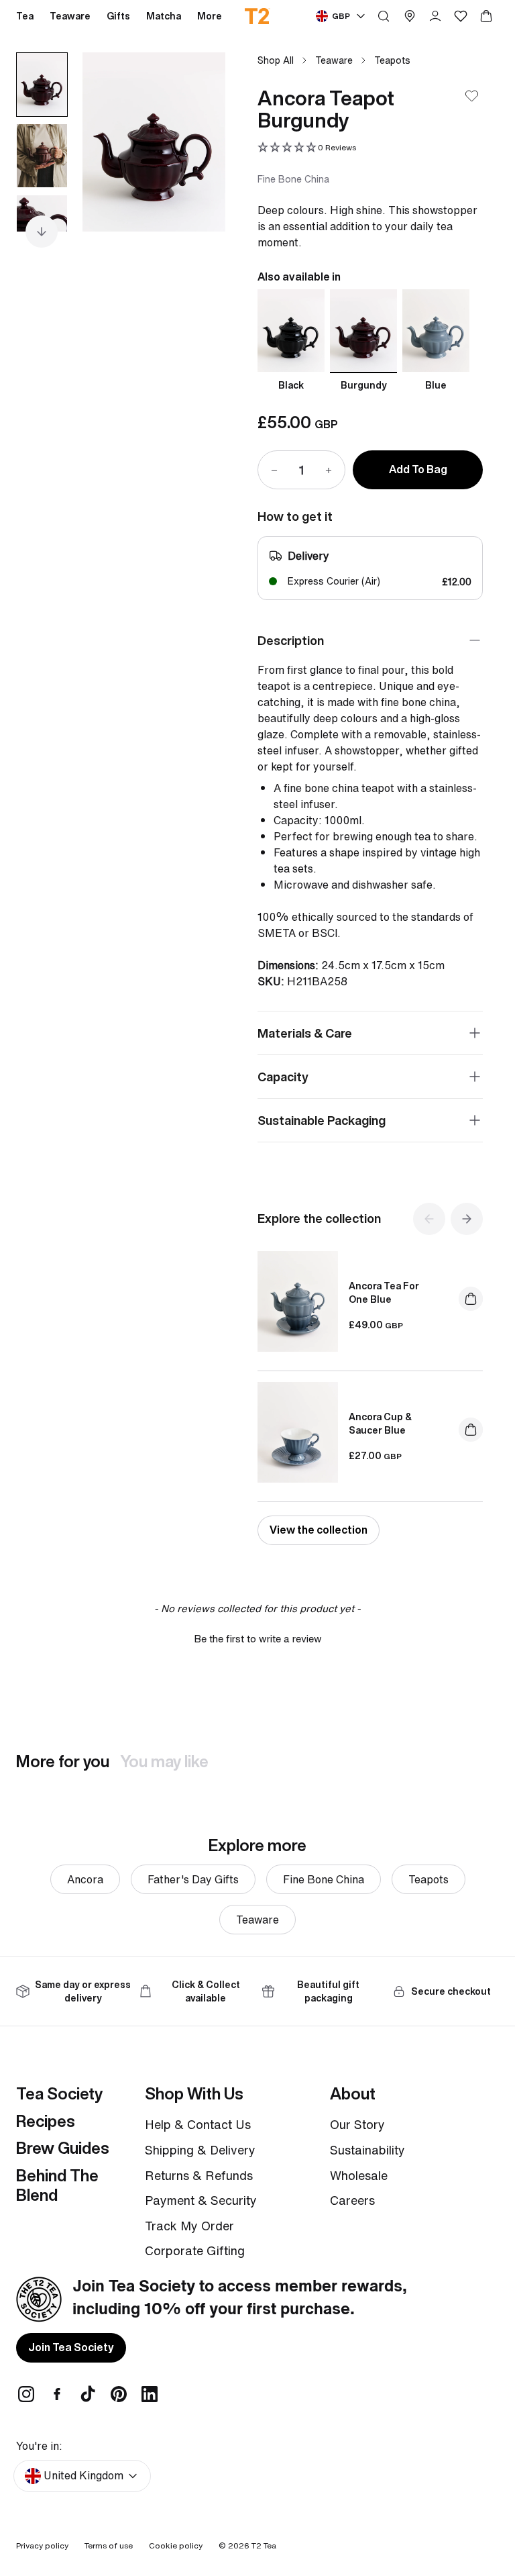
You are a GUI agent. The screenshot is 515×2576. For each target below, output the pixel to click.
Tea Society (59, 2093)
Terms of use (109, 2545)
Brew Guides (63, 2148)
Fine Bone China (324, 1879)
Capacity (283, 1077)
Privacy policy (42, 2545)
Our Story (357, 2124)
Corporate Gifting (195, 2250)
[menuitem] (210, 16)
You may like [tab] (164, 1761)
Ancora (85, 1879)
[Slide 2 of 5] (42, 156)
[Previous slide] (109, 142)
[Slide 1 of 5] (42, 85)
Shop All (276, 60)
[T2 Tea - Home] (258, 16)
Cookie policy (176, 2545)
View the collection (319, 1530)
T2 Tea (264, 2545)
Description (291, 640)
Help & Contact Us (198, 2124)
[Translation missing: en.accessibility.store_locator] (410, 16)
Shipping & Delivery (200, 2150)
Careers (352, 2200)
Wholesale (359, 2175)
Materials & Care (305, 1033)
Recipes (46, 2121)
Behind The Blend (57, 2185)
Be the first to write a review (258, 1639)
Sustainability (367, 2150)
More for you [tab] (63, 1761)
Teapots (392, 60)
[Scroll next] (42, 232)
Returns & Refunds (199, 2175)
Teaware (334, 60)
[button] (307, 148)
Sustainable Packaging (322, 1120)
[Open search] (384, 16)
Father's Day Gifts (193, 1879)
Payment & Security (201, 2200)
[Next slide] (198, 142)
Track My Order (189, 2226)
